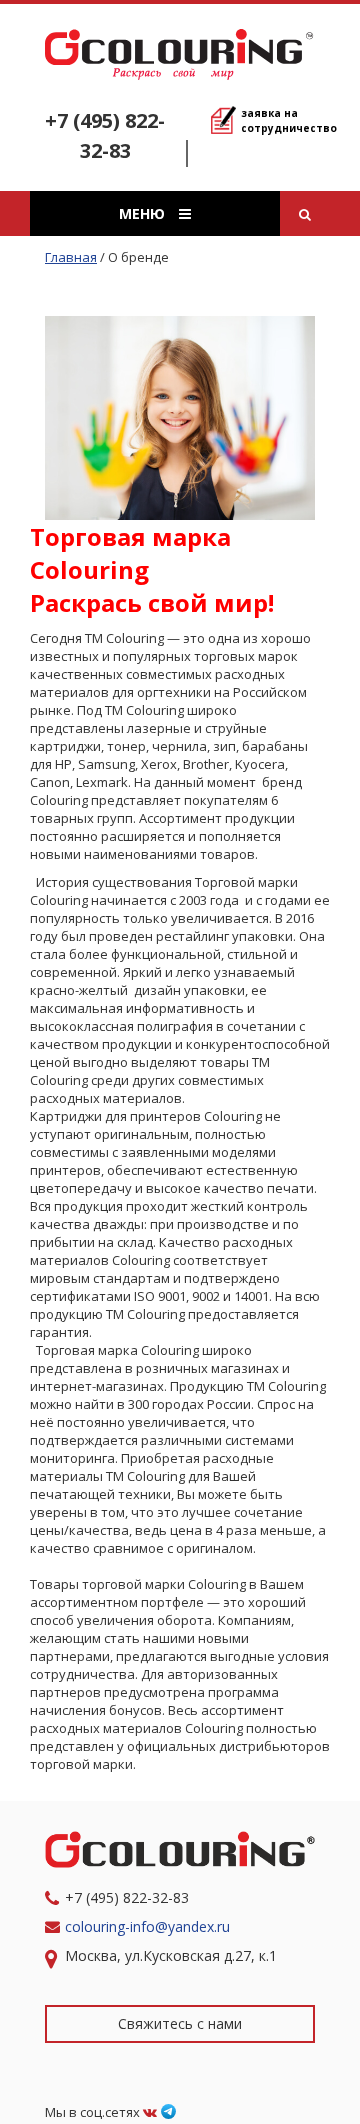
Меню (144, 213)
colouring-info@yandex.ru (149, 1926)
